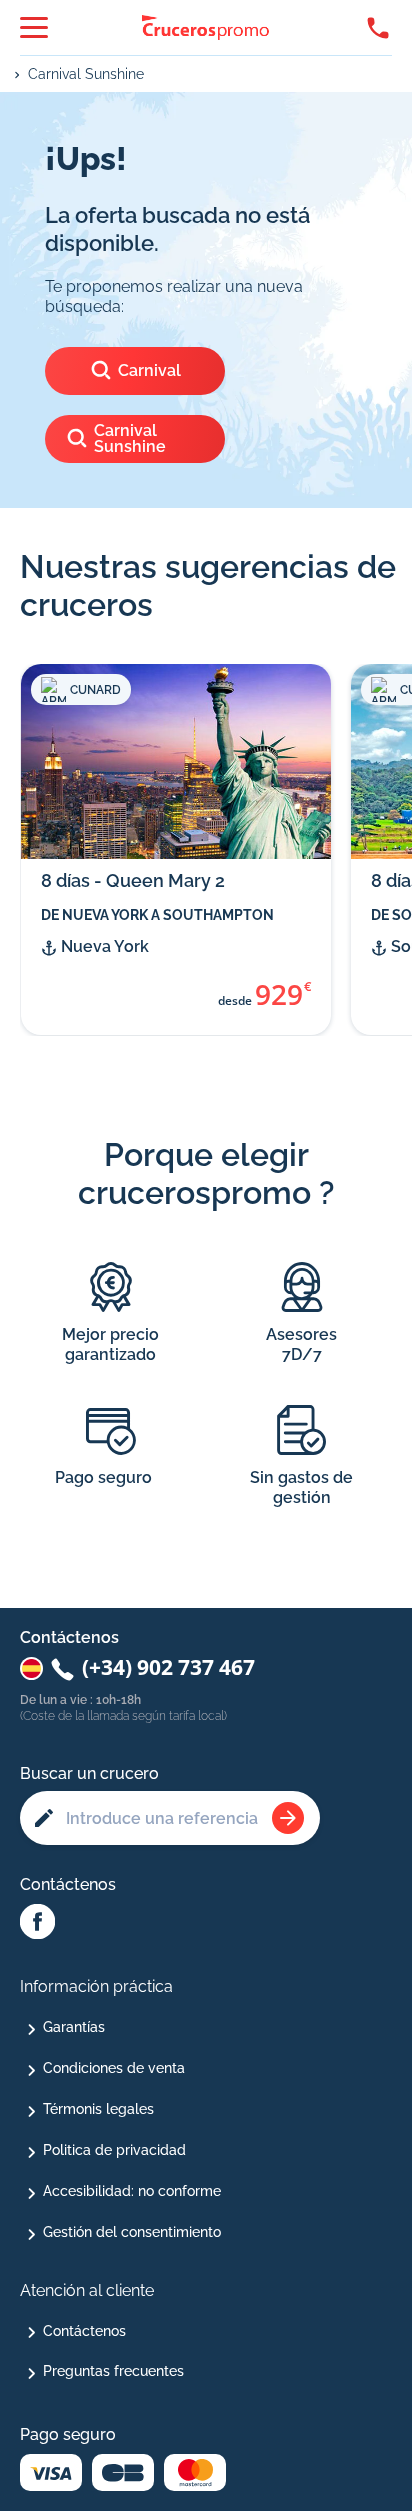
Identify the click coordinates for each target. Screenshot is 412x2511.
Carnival (149, 370)
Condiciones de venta (114, 2068)
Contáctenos (84, 2331)
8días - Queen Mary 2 (133, 880)
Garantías (74, 2027)
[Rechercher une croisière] (288, 1818)
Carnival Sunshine (86, 74)
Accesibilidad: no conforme (132, 2191)
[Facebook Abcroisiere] (37, 1923)
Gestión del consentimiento (132, 2232)
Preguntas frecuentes (113, 2371)
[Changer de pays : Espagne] (31, 1668)
